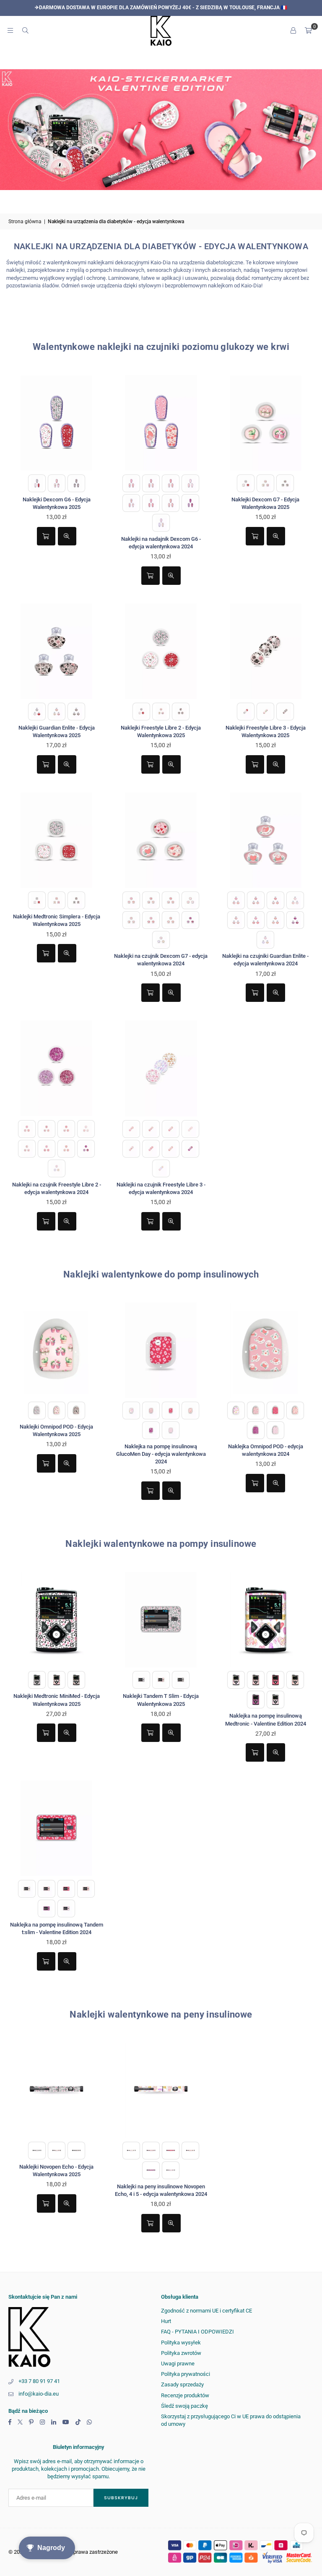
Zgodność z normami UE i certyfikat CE (206, 2311)
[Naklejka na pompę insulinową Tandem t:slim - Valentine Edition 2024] (56, 1828)
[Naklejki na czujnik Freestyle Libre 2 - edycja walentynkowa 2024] (56, 1068)
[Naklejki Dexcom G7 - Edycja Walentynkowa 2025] (266, 423)
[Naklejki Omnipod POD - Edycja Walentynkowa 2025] (56, 1350)
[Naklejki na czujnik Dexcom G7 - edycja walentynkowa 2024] (161, 840)
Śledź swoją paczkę (184, 2406)
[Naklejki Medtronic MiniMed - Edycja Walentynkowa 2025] (56, 1620)
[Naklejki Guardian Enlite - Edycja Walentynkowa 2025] (56, 651)
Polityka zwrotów (181, 2353)
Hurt (166, 2321)
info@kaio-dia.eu (39, 2394)
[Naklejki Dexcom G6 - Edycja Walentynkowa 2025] (56, 423)
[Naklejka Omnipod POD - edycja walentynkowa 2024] (266, 1350)
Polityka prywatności (186, 2374)
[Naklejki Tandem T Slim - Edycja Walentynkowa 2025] (161, 1620)
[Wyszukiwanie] (25, 30)
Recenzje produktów (185, 2395)
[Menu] (10, 30)
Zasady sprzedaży (182, 2384)
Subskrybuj (121, 2498)
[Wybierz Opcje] (46, 536)
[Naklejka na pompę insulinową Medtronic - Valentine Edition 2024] (266, 1620)
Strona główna (25, 222)
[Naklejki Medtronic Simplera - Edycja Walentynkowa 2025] (56, 840)
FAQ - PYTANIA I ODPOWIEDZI (197, 2332)
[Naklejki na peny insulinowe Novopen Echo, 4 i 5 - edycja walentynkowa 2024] (161, 2090)
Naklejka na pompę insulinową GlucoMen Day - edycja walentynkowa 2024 (161, 1454)
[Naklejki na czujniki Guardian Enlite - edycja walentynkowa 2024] (266, 840)
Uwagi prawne (178, 2364)
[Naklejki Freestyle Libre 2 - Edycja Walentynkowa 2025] (161, 651)
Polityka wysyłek (181, 2343)
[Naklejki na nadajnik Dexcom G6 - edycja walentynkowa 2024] (161, 423)
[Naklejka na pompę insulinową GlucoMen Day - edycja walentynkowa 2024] (161, 1350)
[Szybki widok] (67, 536)
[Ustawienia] (293, 31)
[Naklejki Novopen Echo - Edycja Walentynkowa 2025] (56, 2090)
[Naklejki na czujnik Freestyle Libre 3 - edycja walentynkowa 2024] (161, 1068)
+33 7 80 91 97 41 (39, 2381)
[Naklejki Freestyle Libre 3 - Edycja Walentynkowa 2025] (266, 651)
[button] (308, 31)
